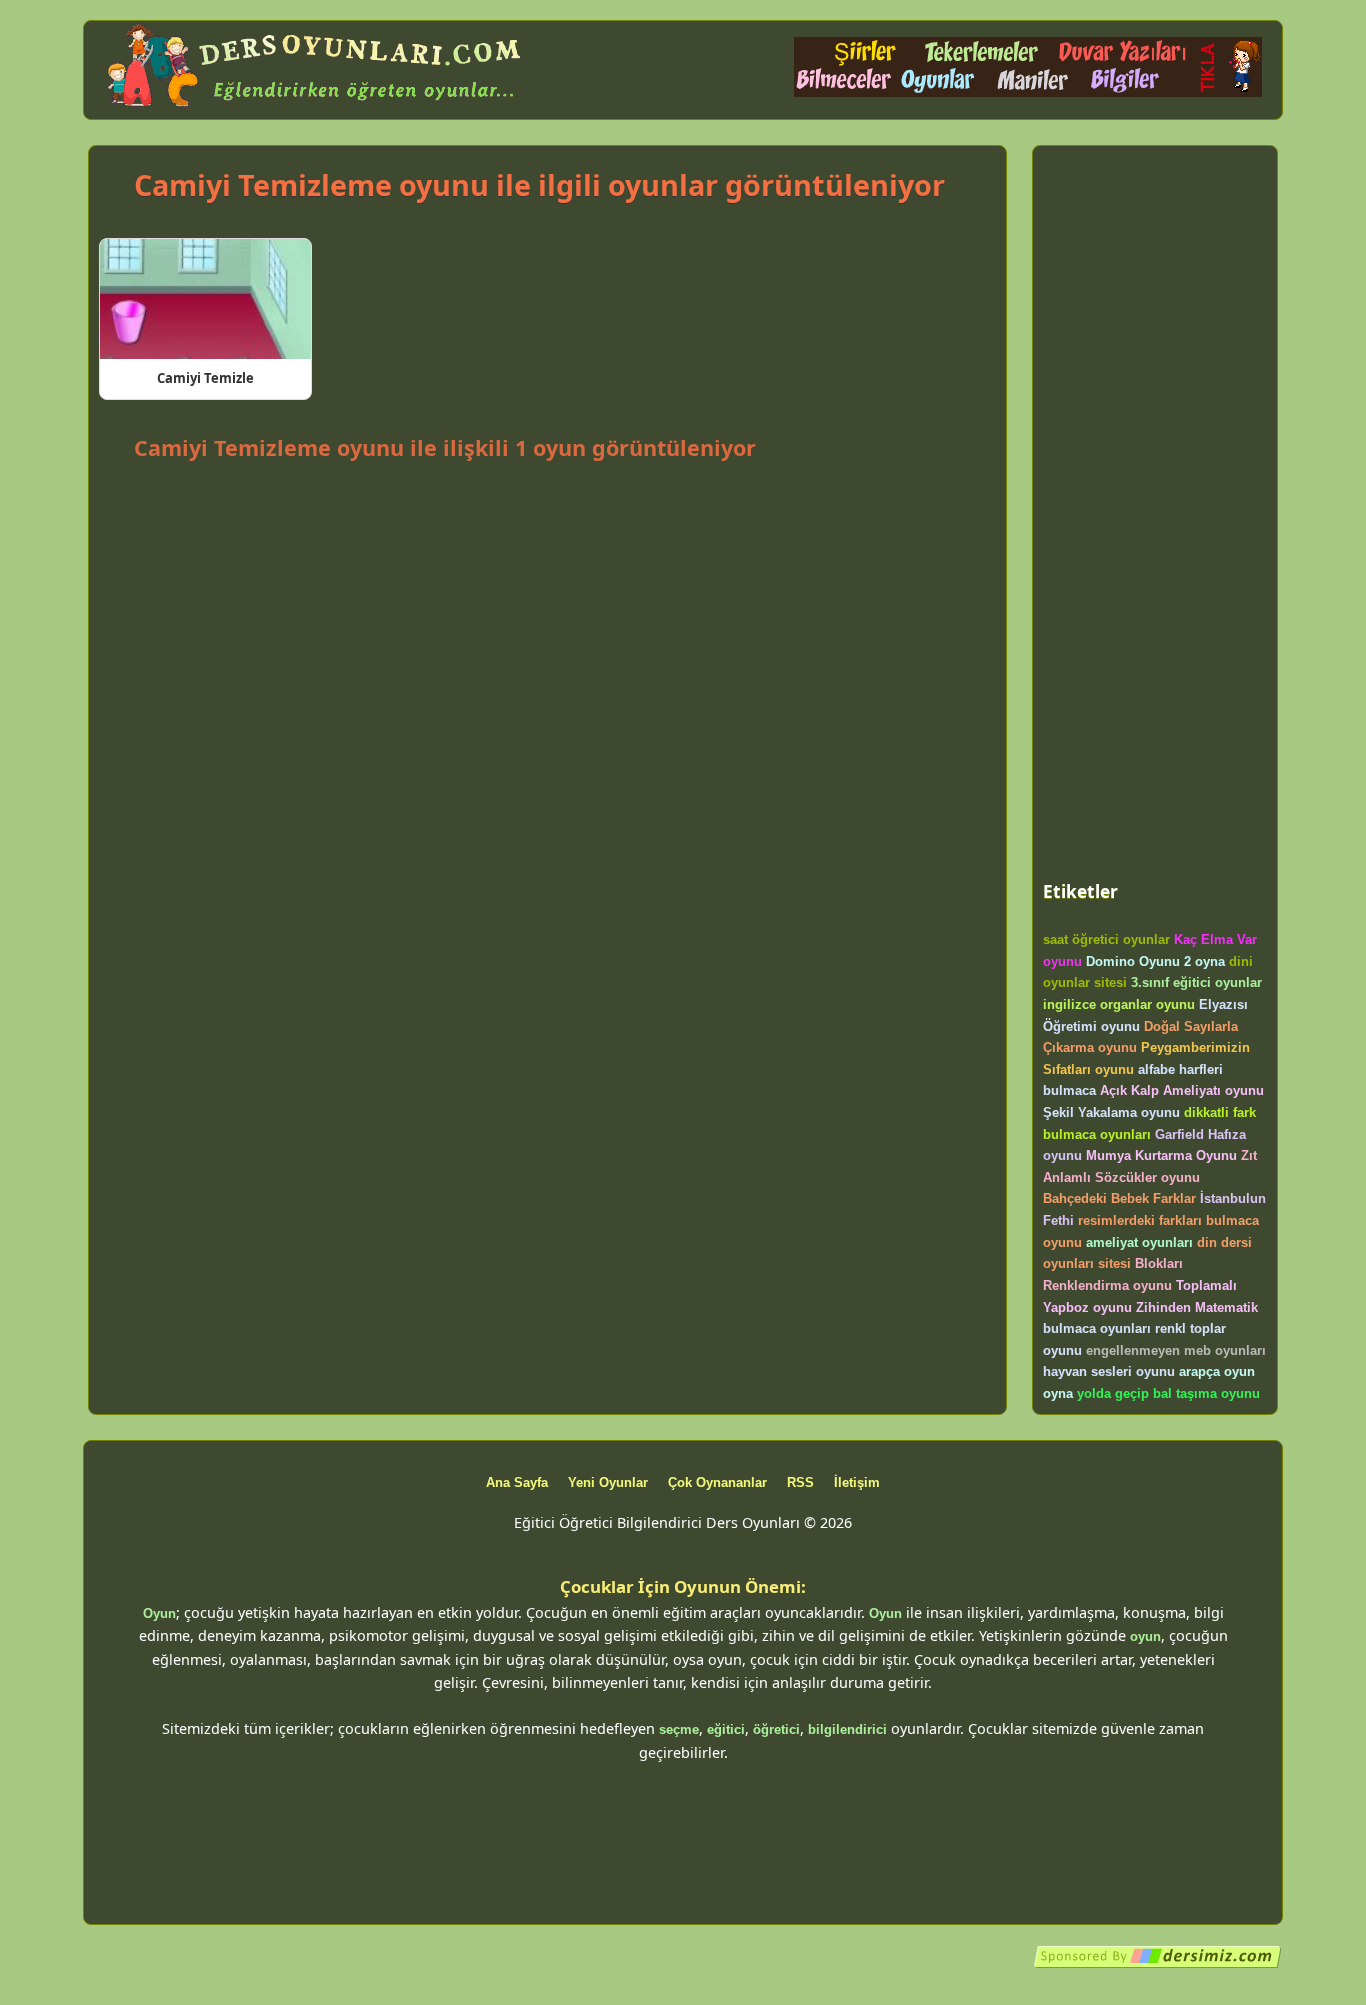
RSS (800, 1482)
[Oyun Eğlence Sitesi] (1028, 92)
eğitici (726, 1729)
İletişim (857, 1482)
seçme (679, 1729)
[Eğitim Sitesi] (1158, 1964)
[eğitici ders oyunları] (316, 107)
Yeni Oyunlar (608, 1482)
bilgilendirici (847, 1729)
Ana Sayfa (517, 1482)
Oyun (159, 1613)
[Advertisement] (547, 521)
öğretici (776, 1729)
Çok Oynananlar (717, 1482)
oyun (1145, 1636)
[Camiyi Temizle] (205, 299)
